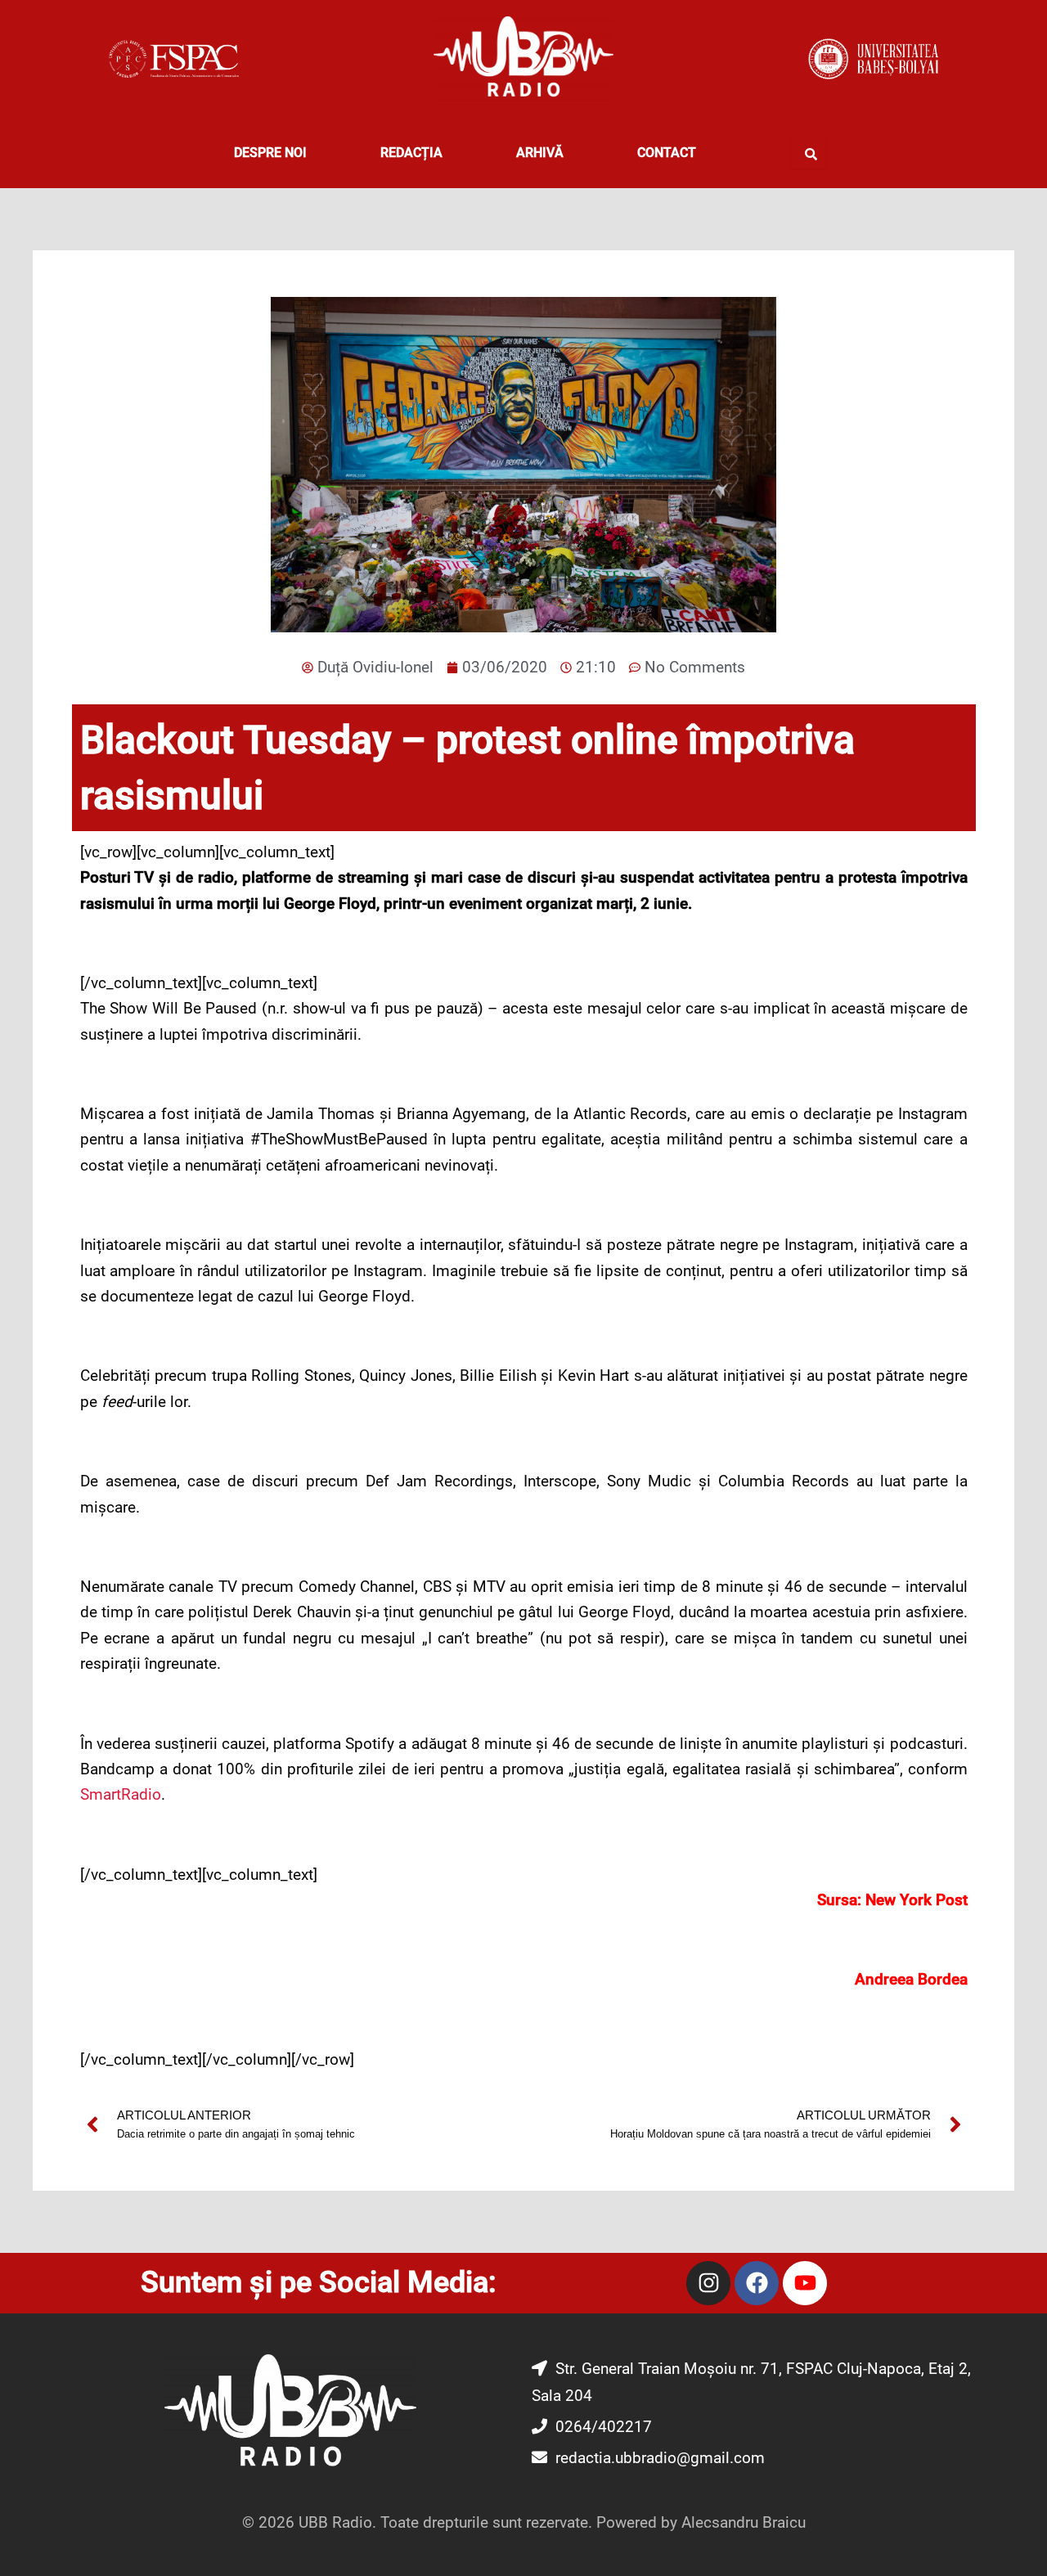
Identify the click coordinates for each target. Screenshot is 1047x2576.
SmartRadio (121, 1794)
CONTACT (667, 153)
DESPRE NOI (270, 153)
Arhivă (540, 153)
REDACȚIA (411, 153)
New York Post (917, 1900)
